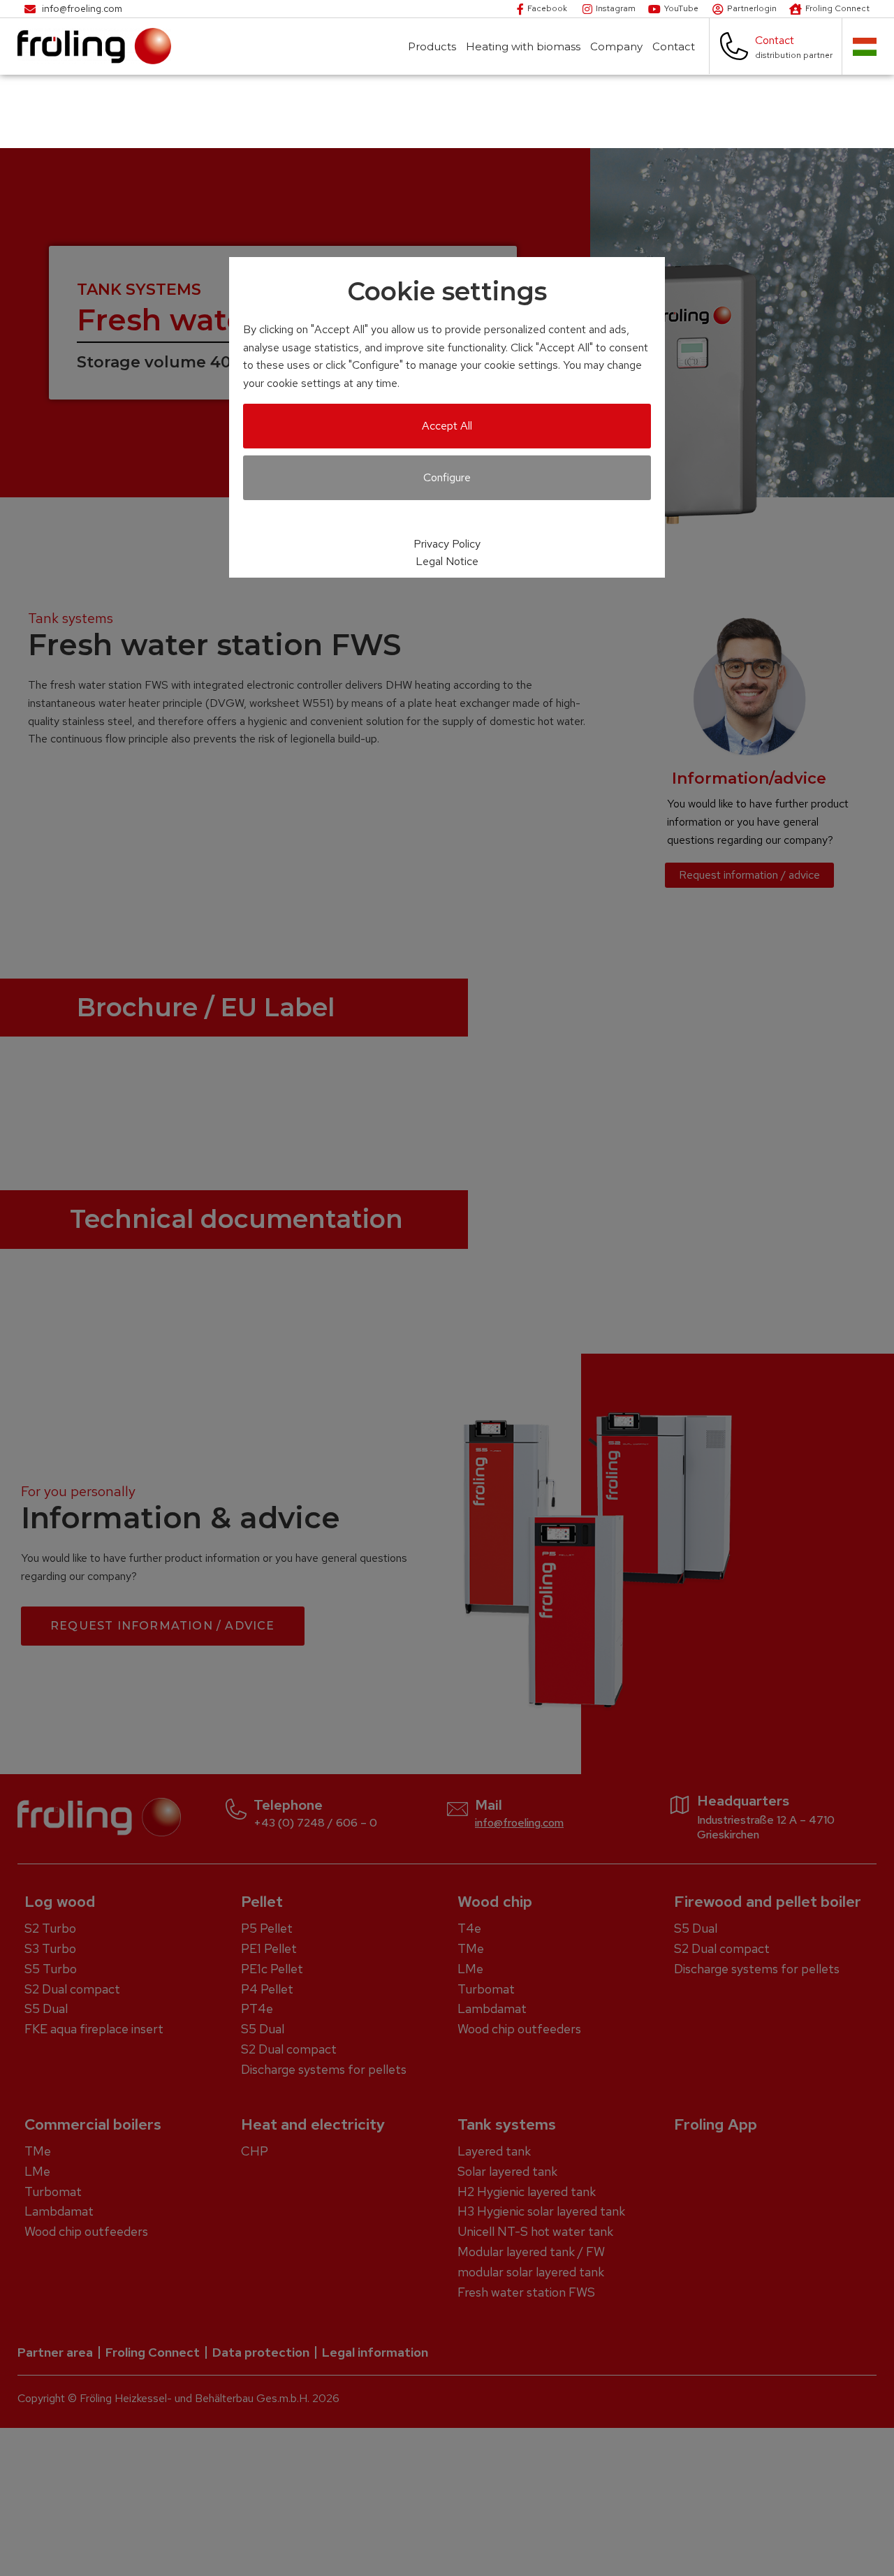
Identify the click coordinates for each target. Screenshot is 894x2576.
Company (616, 46)
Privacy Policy (447, 544)
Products (432, 46)
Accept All (447, 426)
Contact (674, 46)
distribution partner (794, 55)
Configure (447, 477)
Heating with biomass (523, 46)
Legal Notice (447, 561)
